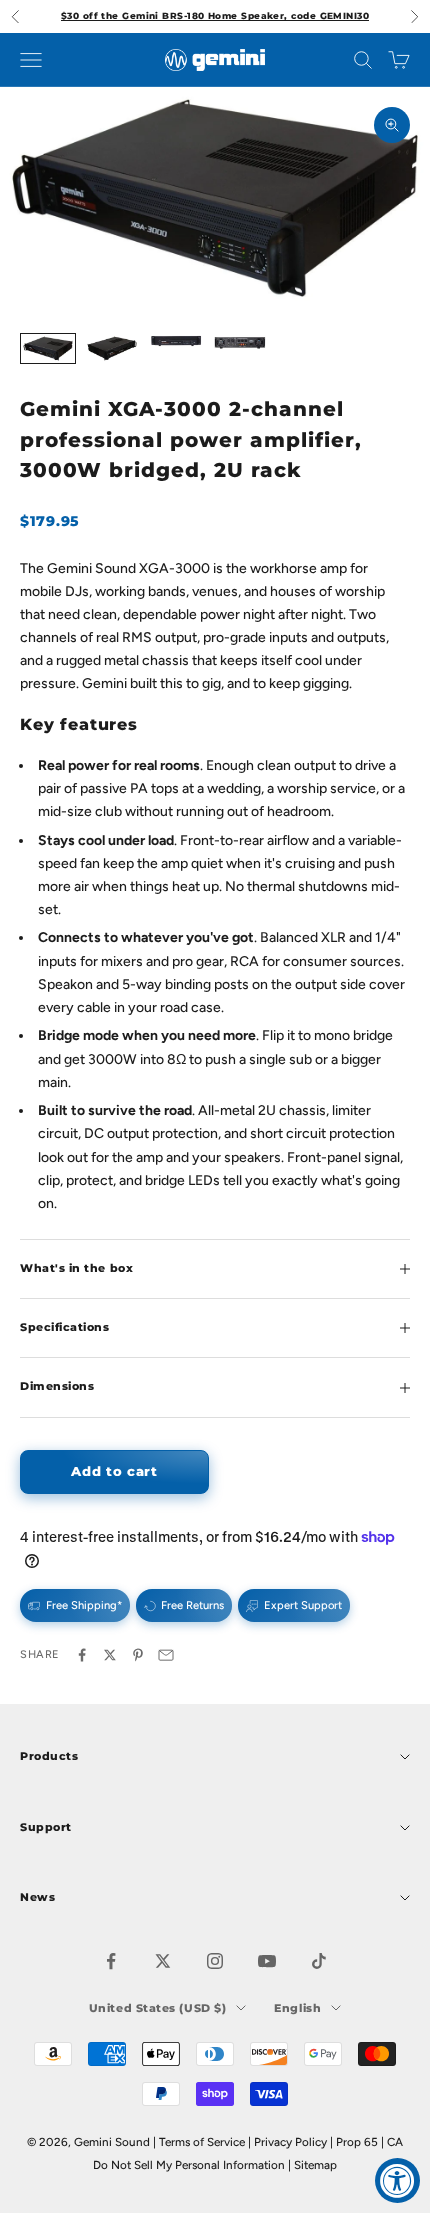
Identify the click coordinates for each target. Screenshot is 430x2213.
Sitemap (315, 2165)
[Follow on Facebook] (111, 1961)
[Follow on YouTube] (267, 1961)
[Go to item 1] (48, 348)
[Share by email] (166, 1655)
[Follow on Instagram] (215, 1961)
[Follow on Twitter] (163, 1961)
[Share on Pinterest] (138, 1655)
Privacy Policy (290, 2142)
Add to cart (114, 1471)
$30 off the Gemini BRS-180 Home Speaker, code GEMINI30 (215, 15)
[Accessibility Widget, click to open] (397, 2180)
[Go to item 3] (176, 342)
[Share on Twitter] (110, 1655)
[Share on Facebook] (82, 1655)
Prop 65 (357, 2142)
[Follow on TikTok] (319, 1961)
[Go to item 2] (112, 349)
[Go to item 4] (240, 342)
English (297, 2008)
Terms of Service (202, 2142)
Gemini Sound (112, 2142)
